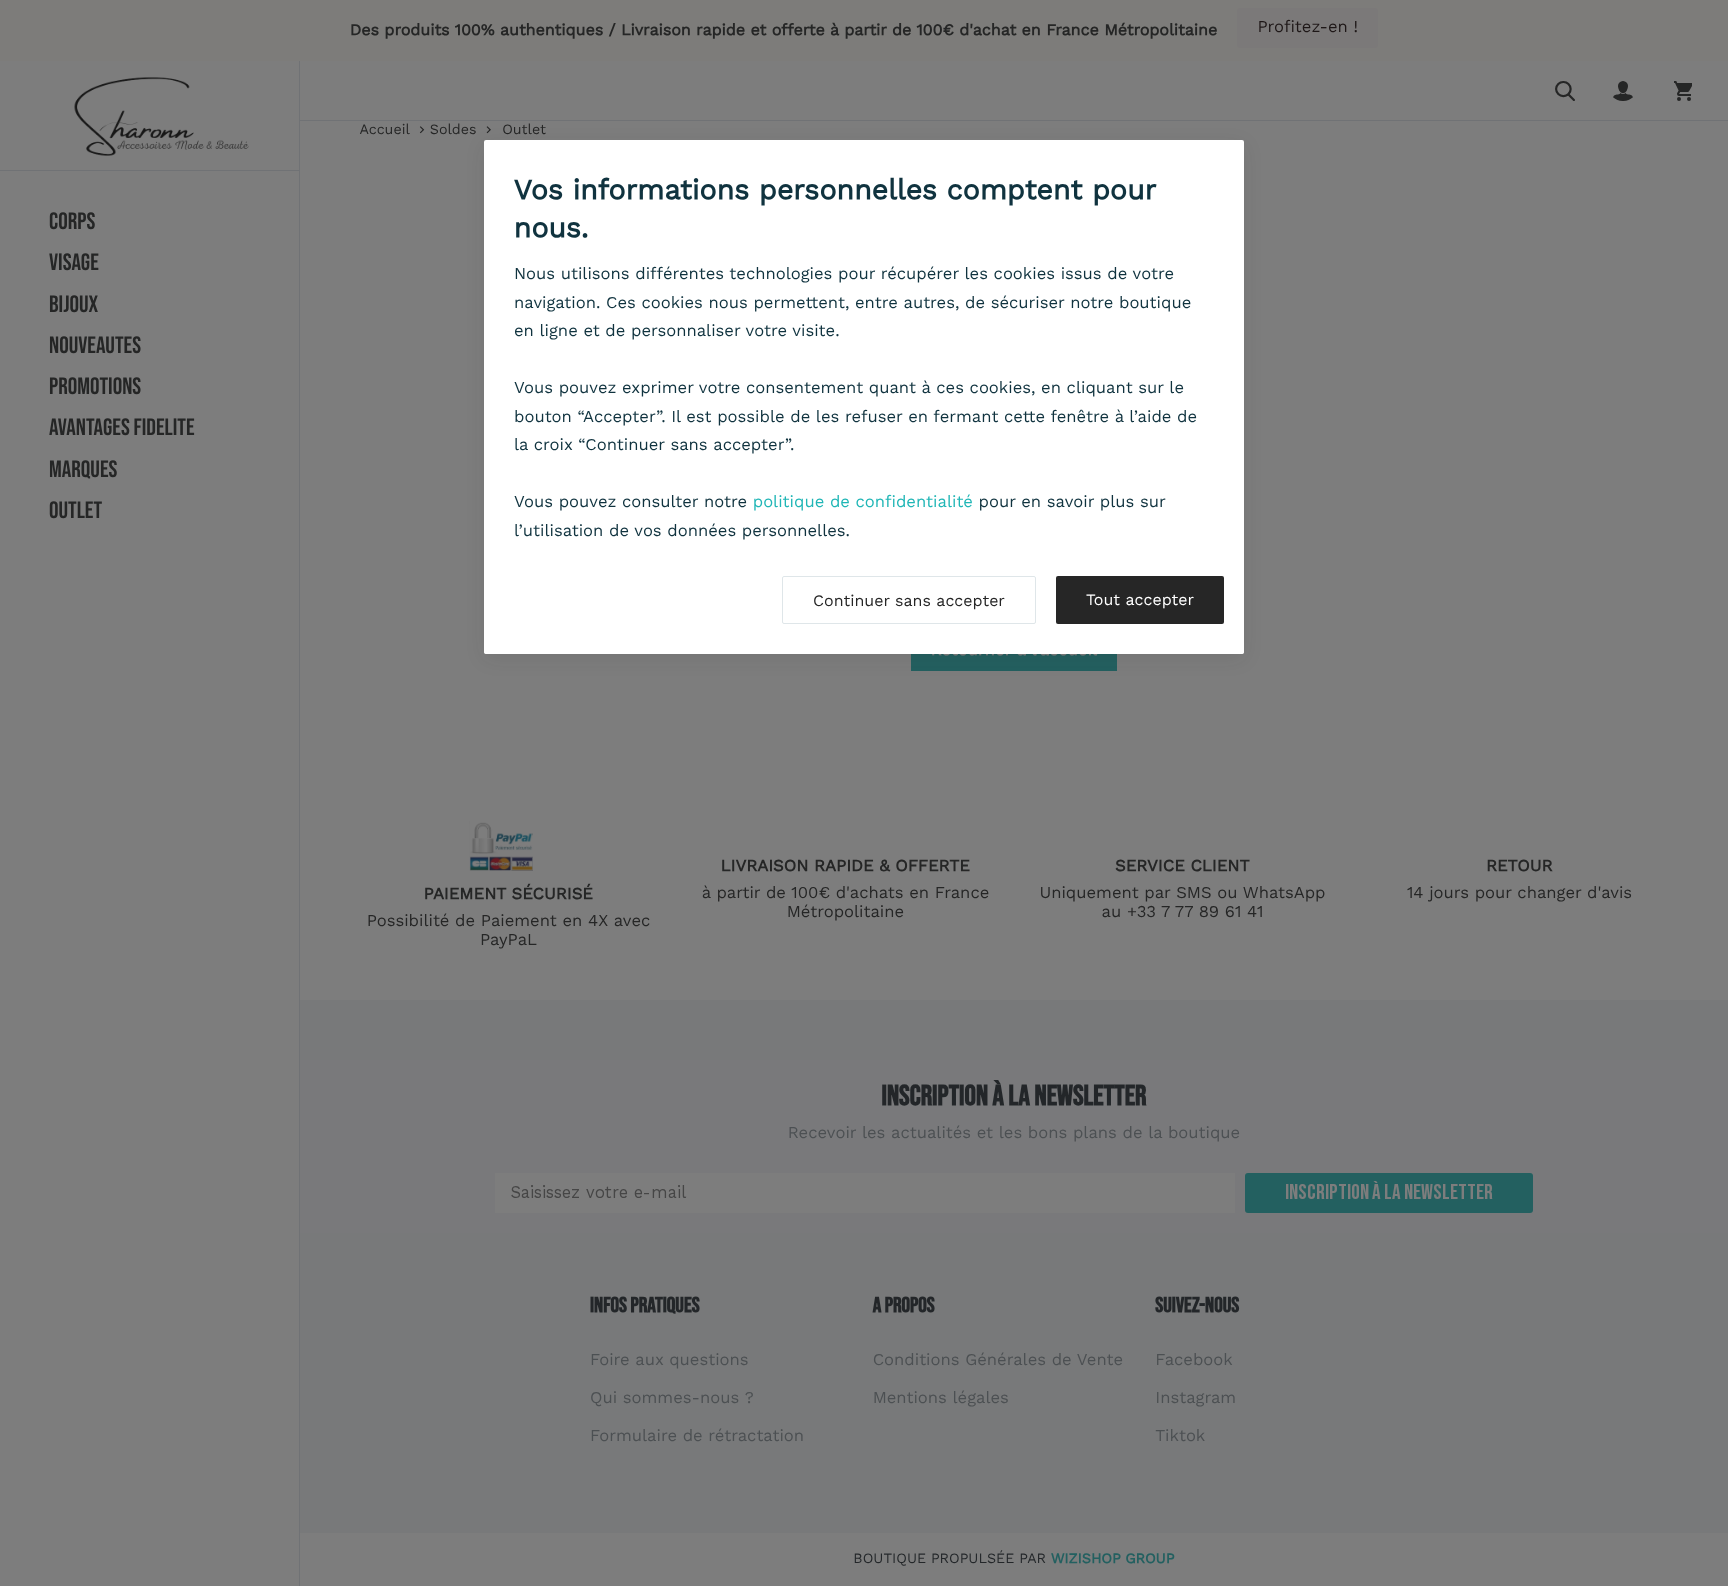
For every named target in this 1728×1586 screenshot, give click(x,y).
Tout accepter (1140, 599)
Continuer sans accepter (909, 600)
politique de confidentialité (863, 502)
